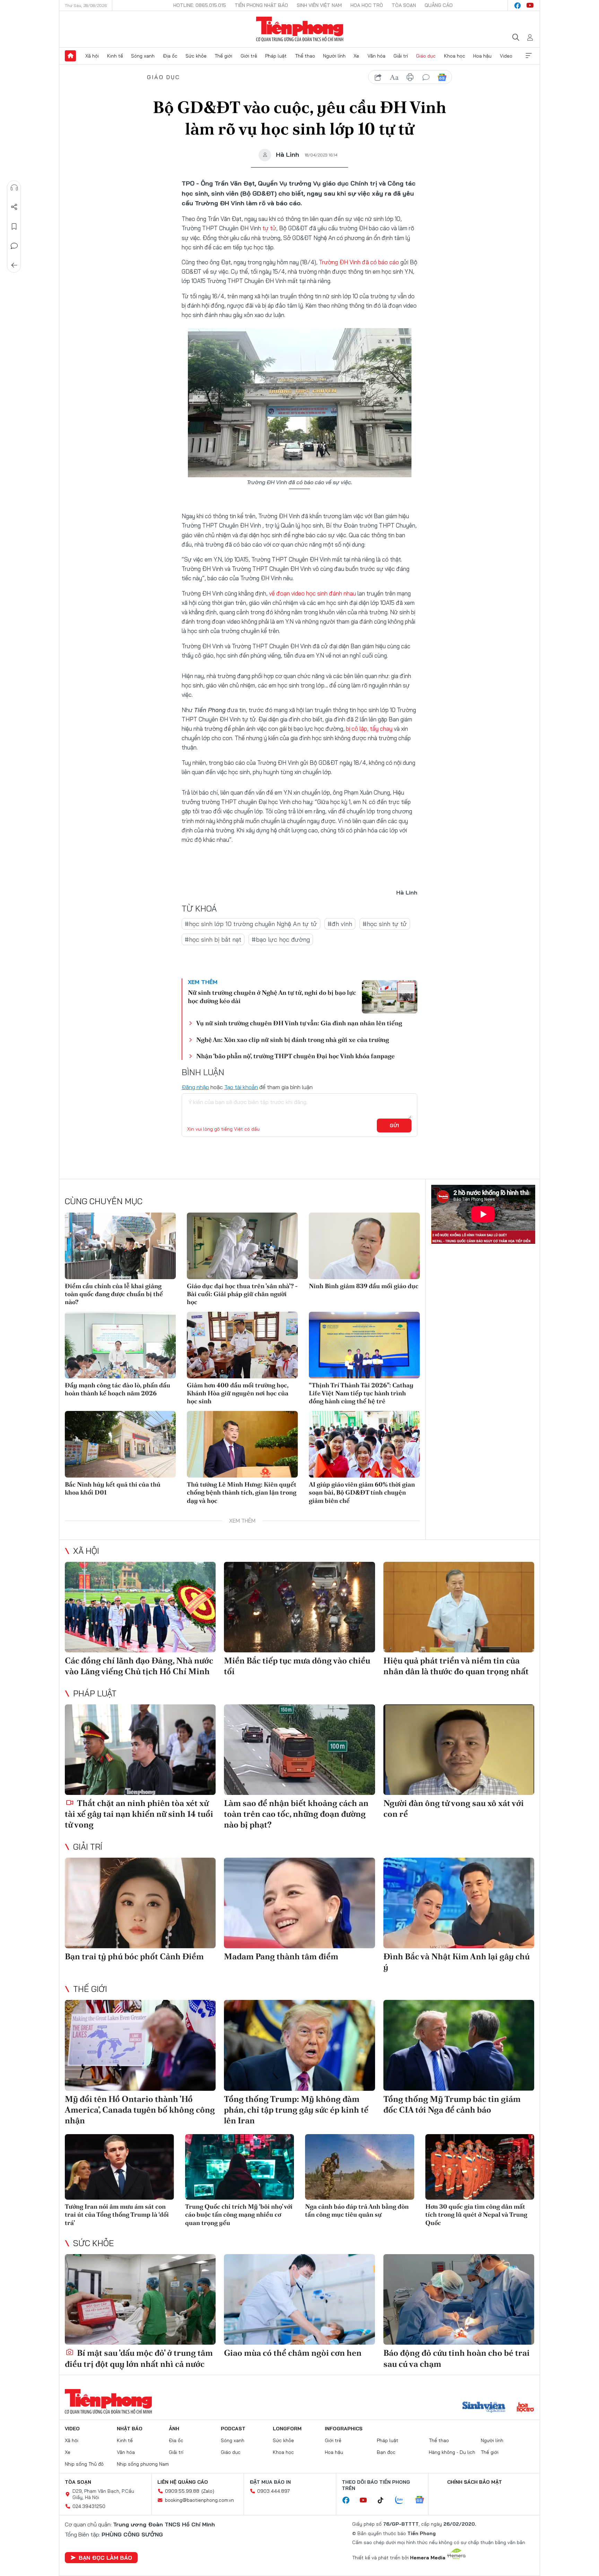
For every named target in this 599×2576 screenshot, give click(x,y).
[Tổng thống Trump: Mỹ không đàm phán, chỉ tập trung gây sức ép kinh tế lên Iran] (299, 2045)
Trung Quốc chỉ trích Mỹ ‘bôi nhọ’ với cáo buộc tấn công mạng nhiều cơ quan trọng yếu (239, 2215)
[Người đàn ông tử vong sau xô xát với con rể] (459, 1750)
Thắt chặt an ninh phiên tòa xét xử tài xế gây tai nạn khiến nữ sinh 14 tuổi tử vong (139, 1814)
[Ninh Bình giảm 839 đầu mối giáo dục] (364, 1246)
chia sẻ (378, 77)
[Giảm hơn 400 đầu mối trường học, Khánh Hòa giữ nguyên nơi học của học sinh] (242, 1345)
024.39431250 (89, 2506)
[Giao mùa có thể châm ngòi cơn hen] (299, 2299)
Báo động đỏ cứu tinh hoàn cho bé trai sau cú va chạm (457, 2358)
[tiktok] (384, 2500)
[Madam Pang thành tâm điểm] (299, 1903)
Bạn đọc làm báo (105, 2558)
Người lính (334, 56)
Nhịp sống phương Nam (143, 2464)
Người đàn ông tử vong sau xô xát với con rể (454, 1808)
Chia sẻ (14, 207)
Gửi (394, 1126)
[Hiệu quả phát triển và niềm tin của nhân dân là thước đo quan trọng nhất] (459, 1607)
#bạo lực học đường (281, 939)
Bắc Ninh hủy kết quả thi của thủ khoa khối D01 (113, 1488)
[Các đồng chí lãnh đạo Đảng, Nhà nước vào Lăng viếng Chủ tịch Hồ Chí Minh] (140, 1607)
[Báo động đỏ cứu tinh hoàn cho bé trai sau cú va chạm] (459, 2299)
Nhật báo (130, 2429)
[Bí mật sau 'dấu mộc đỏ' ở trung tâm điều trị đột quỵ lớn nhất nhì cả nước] (140, 2299)
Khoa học (455, 56)
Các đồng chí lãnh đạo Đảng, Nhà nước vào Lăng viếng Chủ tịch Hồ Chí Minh (139, 1666)
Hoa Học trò (367, 5)
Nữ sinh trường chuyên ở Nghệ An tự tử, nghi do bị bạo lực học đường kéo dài (272, 996)
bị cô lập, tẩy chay (369, 729)
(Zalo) (208, 2491)
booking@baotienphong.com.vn (199, 2500)
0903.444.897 (274, 2491)
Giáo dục (426, 56)
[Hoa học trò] (525, 2408)
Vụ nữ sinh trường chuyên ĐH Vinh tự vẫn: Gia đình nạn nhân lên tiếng (299, 1023)
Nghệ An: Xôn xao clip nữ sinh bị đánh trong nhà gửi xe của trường (293, 1040)
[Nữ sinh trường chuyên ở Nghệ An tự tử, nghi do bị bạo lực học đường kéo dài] (390, 997)
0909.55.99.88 (182, 2491)
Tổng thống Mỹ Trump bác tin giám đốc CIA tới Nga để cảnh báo (452, 2104)
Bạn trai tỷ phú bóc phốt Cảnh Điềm (134, 1956)
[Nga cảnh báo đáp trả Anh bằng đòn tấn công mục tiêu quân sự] (360, 2167)
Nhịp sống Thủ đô (84, 2464)
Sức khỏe (196, 56)
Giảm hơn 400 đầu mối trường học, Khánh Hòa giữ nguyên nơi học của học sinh (238, 1393)
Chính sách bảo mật (475, 2482)
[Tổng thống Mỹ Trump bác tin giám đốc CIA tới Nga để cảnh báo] (459, 2045)
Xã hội (92, 56)
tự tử (269, 228)
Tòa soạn (404, 5)
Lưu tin (14, 226)
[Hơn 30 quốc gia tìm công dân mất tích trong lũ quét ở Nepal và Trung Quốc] (480, 2167)
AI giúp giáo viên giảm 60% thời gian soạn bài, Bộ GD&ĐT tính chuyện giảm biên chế (362, 1492)
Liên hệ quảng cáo (183, 2482)
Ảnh (174, 2429)
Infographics (344, 2429)
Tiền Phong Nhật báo (261, 5)
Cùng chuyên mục (104, 1201)
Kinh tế (115, 56)
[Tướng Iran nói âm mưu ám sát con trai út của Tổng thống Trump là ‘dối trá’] (119, 2167)
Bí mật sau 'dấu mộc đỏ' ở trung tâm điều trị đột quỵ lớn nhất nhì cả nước (139, 2358)
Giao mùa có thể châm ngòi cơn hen (293, 2353)
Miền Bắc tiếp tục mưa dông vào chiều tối (297, 1666)
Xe (356, 56)
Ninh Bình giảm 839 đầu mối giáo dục (364, 1286)
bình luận (426, 77)
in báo (410, 77)
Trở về (14, 265)
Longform (287, 2429)
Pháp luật (276, 56)
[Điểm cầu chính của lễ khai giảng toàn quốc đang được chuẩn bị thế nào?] (120, 1246)
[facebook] (518, 6)
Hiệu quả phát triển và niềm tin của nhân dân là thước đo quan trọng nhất (456, 1666)
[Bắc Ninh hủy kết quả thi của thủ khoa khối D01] (120, 1444)
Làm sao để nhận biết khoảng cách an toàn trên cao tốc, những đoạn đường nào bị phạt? (296, 1814)
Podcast (233, 2429)
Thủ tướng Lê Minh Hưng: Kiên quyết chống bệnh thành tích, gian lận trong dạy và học (242, 1492)
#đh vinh (340, 924)
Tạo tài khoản (241, 1087)
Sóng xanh (143, 56)
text (394, 77)
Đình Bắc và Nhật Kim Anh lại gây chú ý (457, 1962)
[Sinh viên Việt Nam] (484, 2408)
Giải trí (401, 56)
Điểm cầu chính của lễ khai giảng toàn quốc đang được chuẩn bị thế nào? (114, 1294)
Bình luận (14, 246)
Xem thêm (529, 56)
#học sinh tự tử (385, 924)
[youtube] (530, 6)
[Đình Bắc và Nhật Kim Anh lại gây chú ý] (459, 1903)
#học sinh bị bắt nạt (213, 939)
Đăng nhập (195, 1087)
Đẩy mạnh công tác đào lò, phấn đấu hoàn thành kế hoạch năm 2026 (118, 1389)
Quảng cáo (439, 5)
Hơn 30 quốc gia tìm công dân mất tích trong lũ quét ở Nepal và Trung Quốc (476, 2215)
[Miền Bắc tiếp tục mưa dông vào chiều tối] (299, 1607)
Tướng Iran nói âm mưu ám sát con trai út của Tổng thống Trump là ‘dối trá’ (117, 2215)
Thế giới (223, 56)
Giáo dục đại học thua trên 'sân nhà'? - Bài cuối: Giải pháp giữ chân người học (242, 1294)
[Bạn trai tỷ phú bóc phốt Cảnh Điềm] (140, 1903)
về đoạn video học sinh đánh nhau (312, 593)
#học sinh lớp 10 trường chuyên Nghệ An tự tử (251, 924)
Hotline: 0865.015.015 (200, 5)
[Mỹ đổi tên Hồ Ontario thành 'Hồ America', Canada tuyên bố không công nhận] (140, 2045)
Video (506, 56)
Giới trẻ (249, 56)
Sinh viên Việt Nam (319, 5)
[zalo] (403, 2500)
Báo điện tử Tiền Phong (300, 29)
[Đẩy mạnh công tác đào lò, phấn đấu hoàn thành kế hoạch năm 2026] (120, 1345)
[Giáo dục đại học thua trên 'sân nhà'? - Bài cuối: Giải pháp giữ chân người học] (242, 1246)
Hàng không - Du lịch (452, 2452)
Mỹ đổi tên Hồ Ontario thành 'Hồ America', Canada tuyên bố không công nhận (140, 2110)
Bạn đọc (386, 2452)
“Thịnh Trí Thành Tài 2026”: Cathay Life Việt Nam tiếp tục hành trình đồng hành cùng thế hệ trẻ (361, 1393)
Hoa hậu (482, 56)
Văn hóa (376, 56)
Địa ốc (170, 56)
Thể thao (305, 56)
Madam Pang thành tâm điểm (281, 1956)
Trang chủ (70, 56)
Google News (442, 77)
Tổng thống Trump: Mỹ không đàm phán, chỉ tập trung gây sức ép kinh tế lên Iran (296, 2110)
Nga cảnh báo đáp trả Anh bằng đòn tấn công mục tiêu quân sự (357, 2210)
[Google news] (423, 2500)
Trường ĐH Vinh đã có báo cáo (359, 262)
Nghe (14, 188)
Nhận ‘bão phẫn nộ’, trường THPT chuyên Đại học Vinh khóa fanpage (296, 1056)
